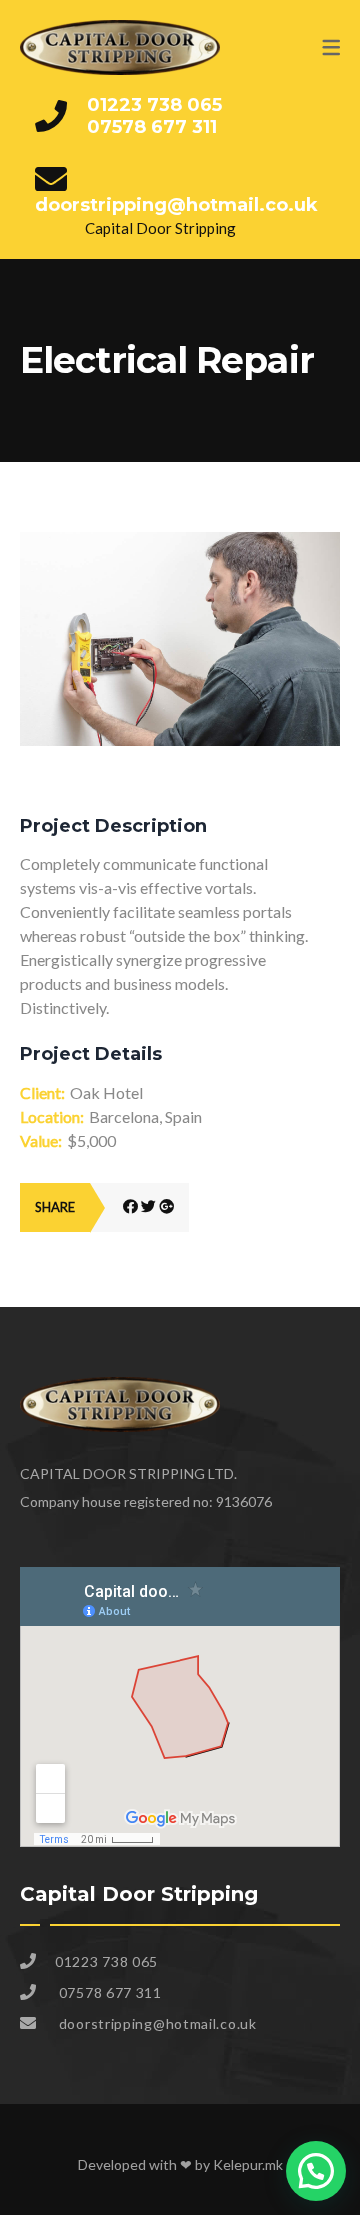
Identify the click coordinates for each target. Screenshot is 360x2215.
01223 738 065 (154, 105)
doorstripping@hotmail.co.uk (176, 205)
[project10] (180, 543)
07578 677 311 (152, 127)
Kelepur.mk (248, 2164)
